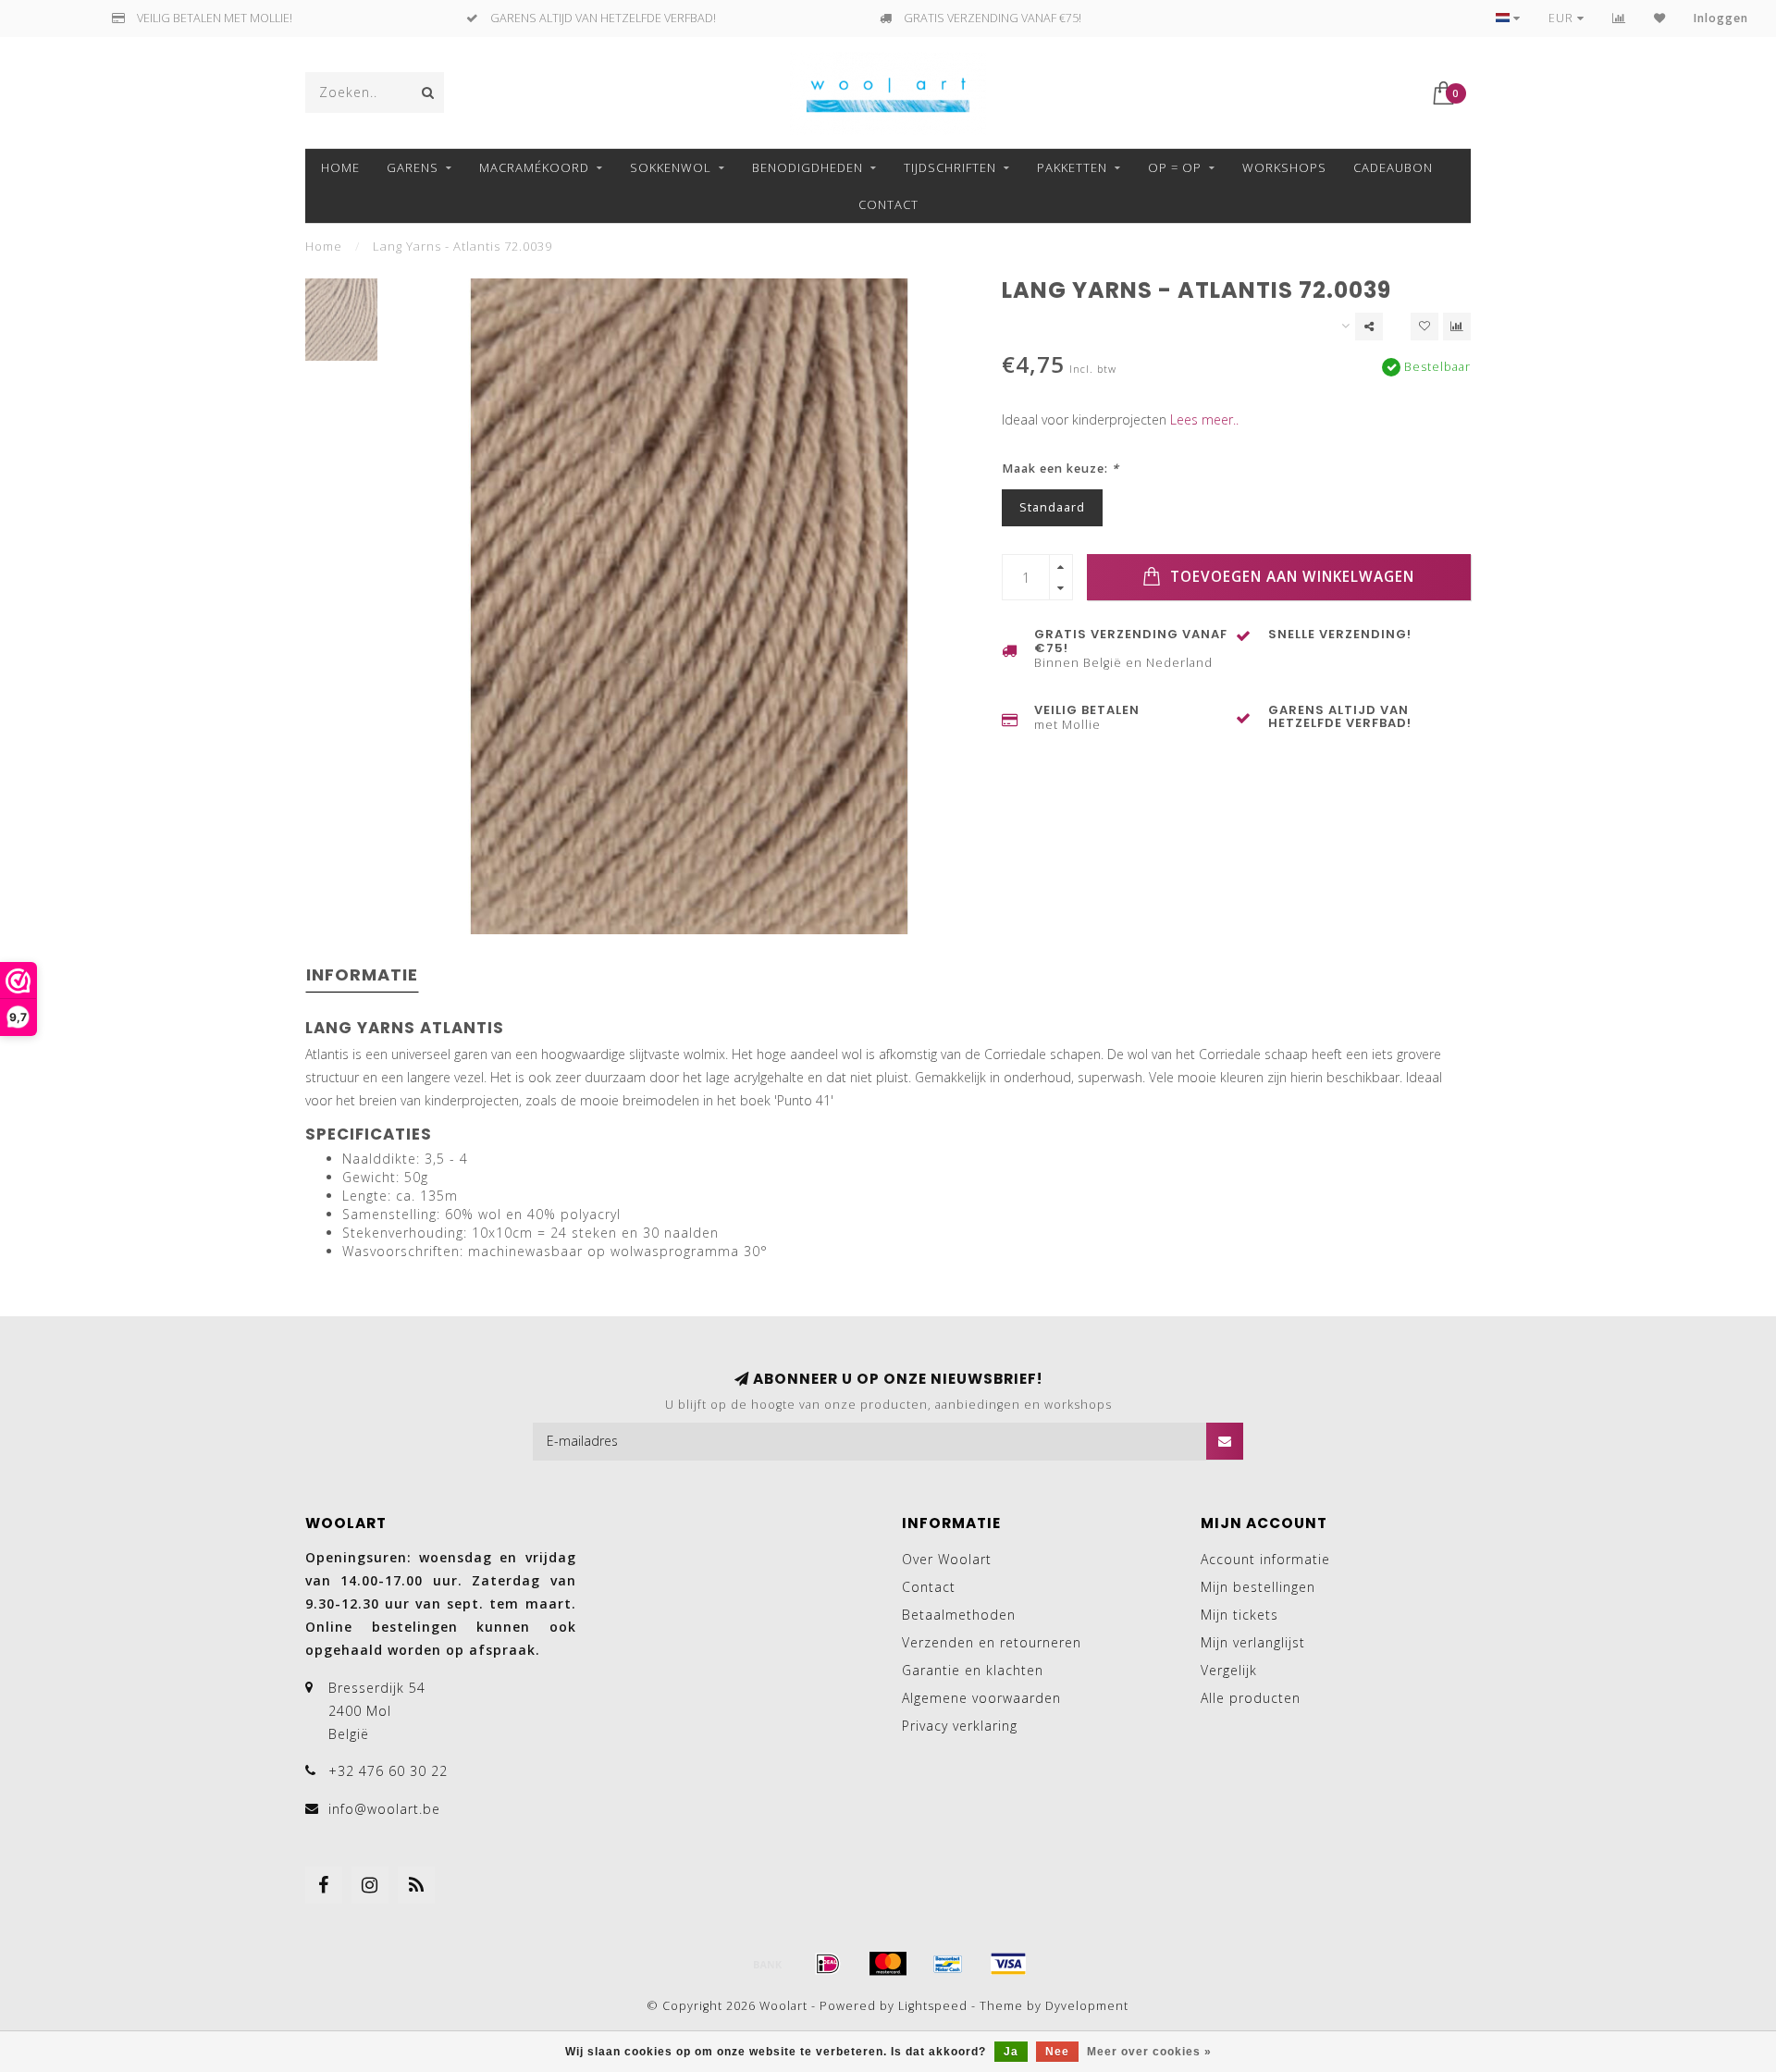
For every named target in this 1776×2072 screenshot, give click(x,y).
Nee (1057, 2052)
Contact (888, 204)
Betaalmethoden (959, 1615)
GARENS (413, 167)
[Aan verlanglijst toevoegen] (1424, 327)
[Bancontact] (948, 1964)
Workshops (1284, 167)
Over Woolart (947, 1559)
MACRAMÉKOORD (534, 167)
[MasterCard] (888, 1964)
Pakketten (1072, 167)
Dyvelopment (1087, 2006)
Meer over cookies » (1149, 2052)
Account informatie (1265, 1559)
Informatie (362, 974)
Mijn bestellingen (1258, 1587)
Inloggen (1721, 18)
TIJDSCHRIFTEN (950, 167)
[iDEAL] (828, 1964)
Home (340, 167)
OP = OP (1175, 167)
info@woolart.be (384, 1809)
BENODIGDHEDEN (808, 167)
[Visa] (1008, 1964)
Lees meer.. (1204, 419)
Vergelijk (1229, 1670)
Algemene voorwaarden (981, 1698)
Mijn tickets (1239, 1615)
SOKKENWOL (671, 167)
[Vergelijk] (1619, 18)
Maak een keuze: (1061, 469)
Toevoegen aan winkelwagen (1290, 577)
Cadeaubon (1393, 167)
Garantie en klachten (973, 1670)
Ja (1011, 2052)
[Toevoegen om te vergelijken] (1457, 327)
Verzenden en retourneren (992, 1642)
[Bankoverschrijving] (768, 1964)
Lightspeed (933, 2006)
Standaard (1052, 507)
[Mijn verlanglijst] (1660, 18)
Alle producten (1251, 1698)
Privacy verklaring (960, 1726)
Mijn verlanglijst (1253, 1642)
